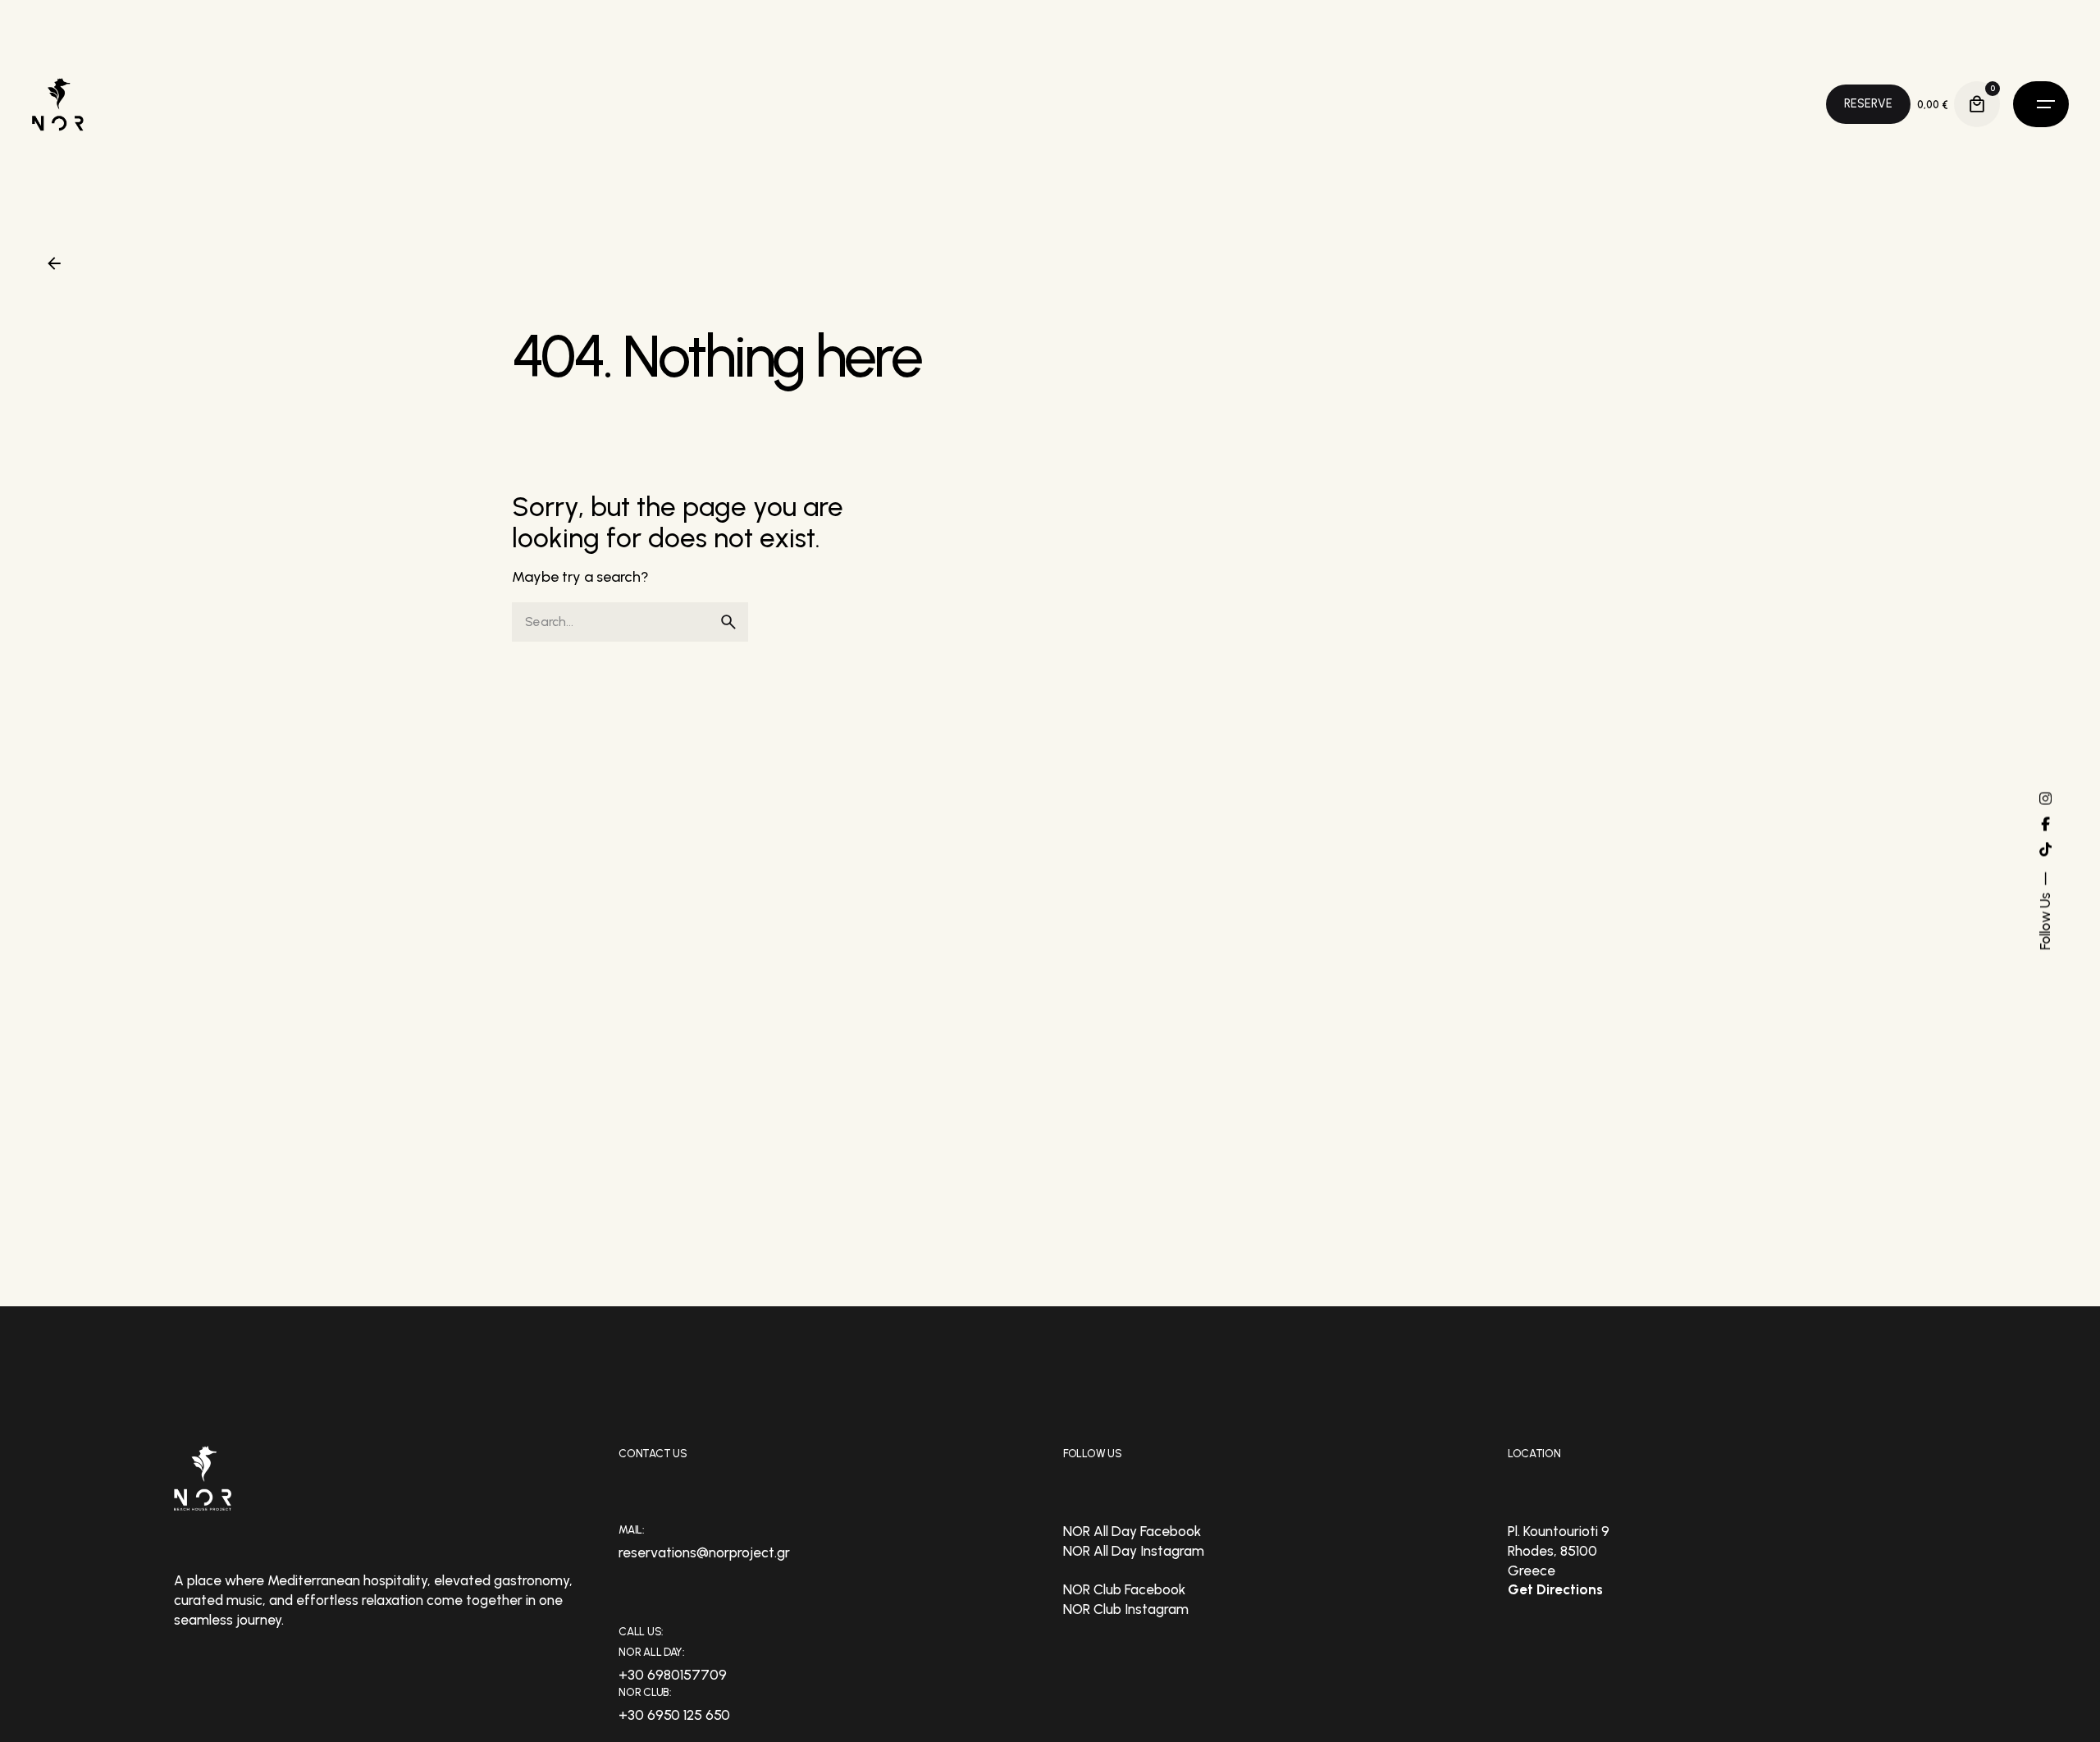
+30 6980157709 (673, 1675)
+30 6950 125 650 (674, 1715)
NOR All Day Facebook (1132, 1531)
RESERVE (1868, 103)
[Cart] (1977, 104)
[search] (728, 622)
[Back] (54, 263)
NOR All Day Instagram (1134, 1551)
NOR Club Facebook (1124, 1589)
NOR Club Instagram (1126, 1609)
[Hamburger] (2041, 104)
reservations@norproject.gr (704, 1552)
